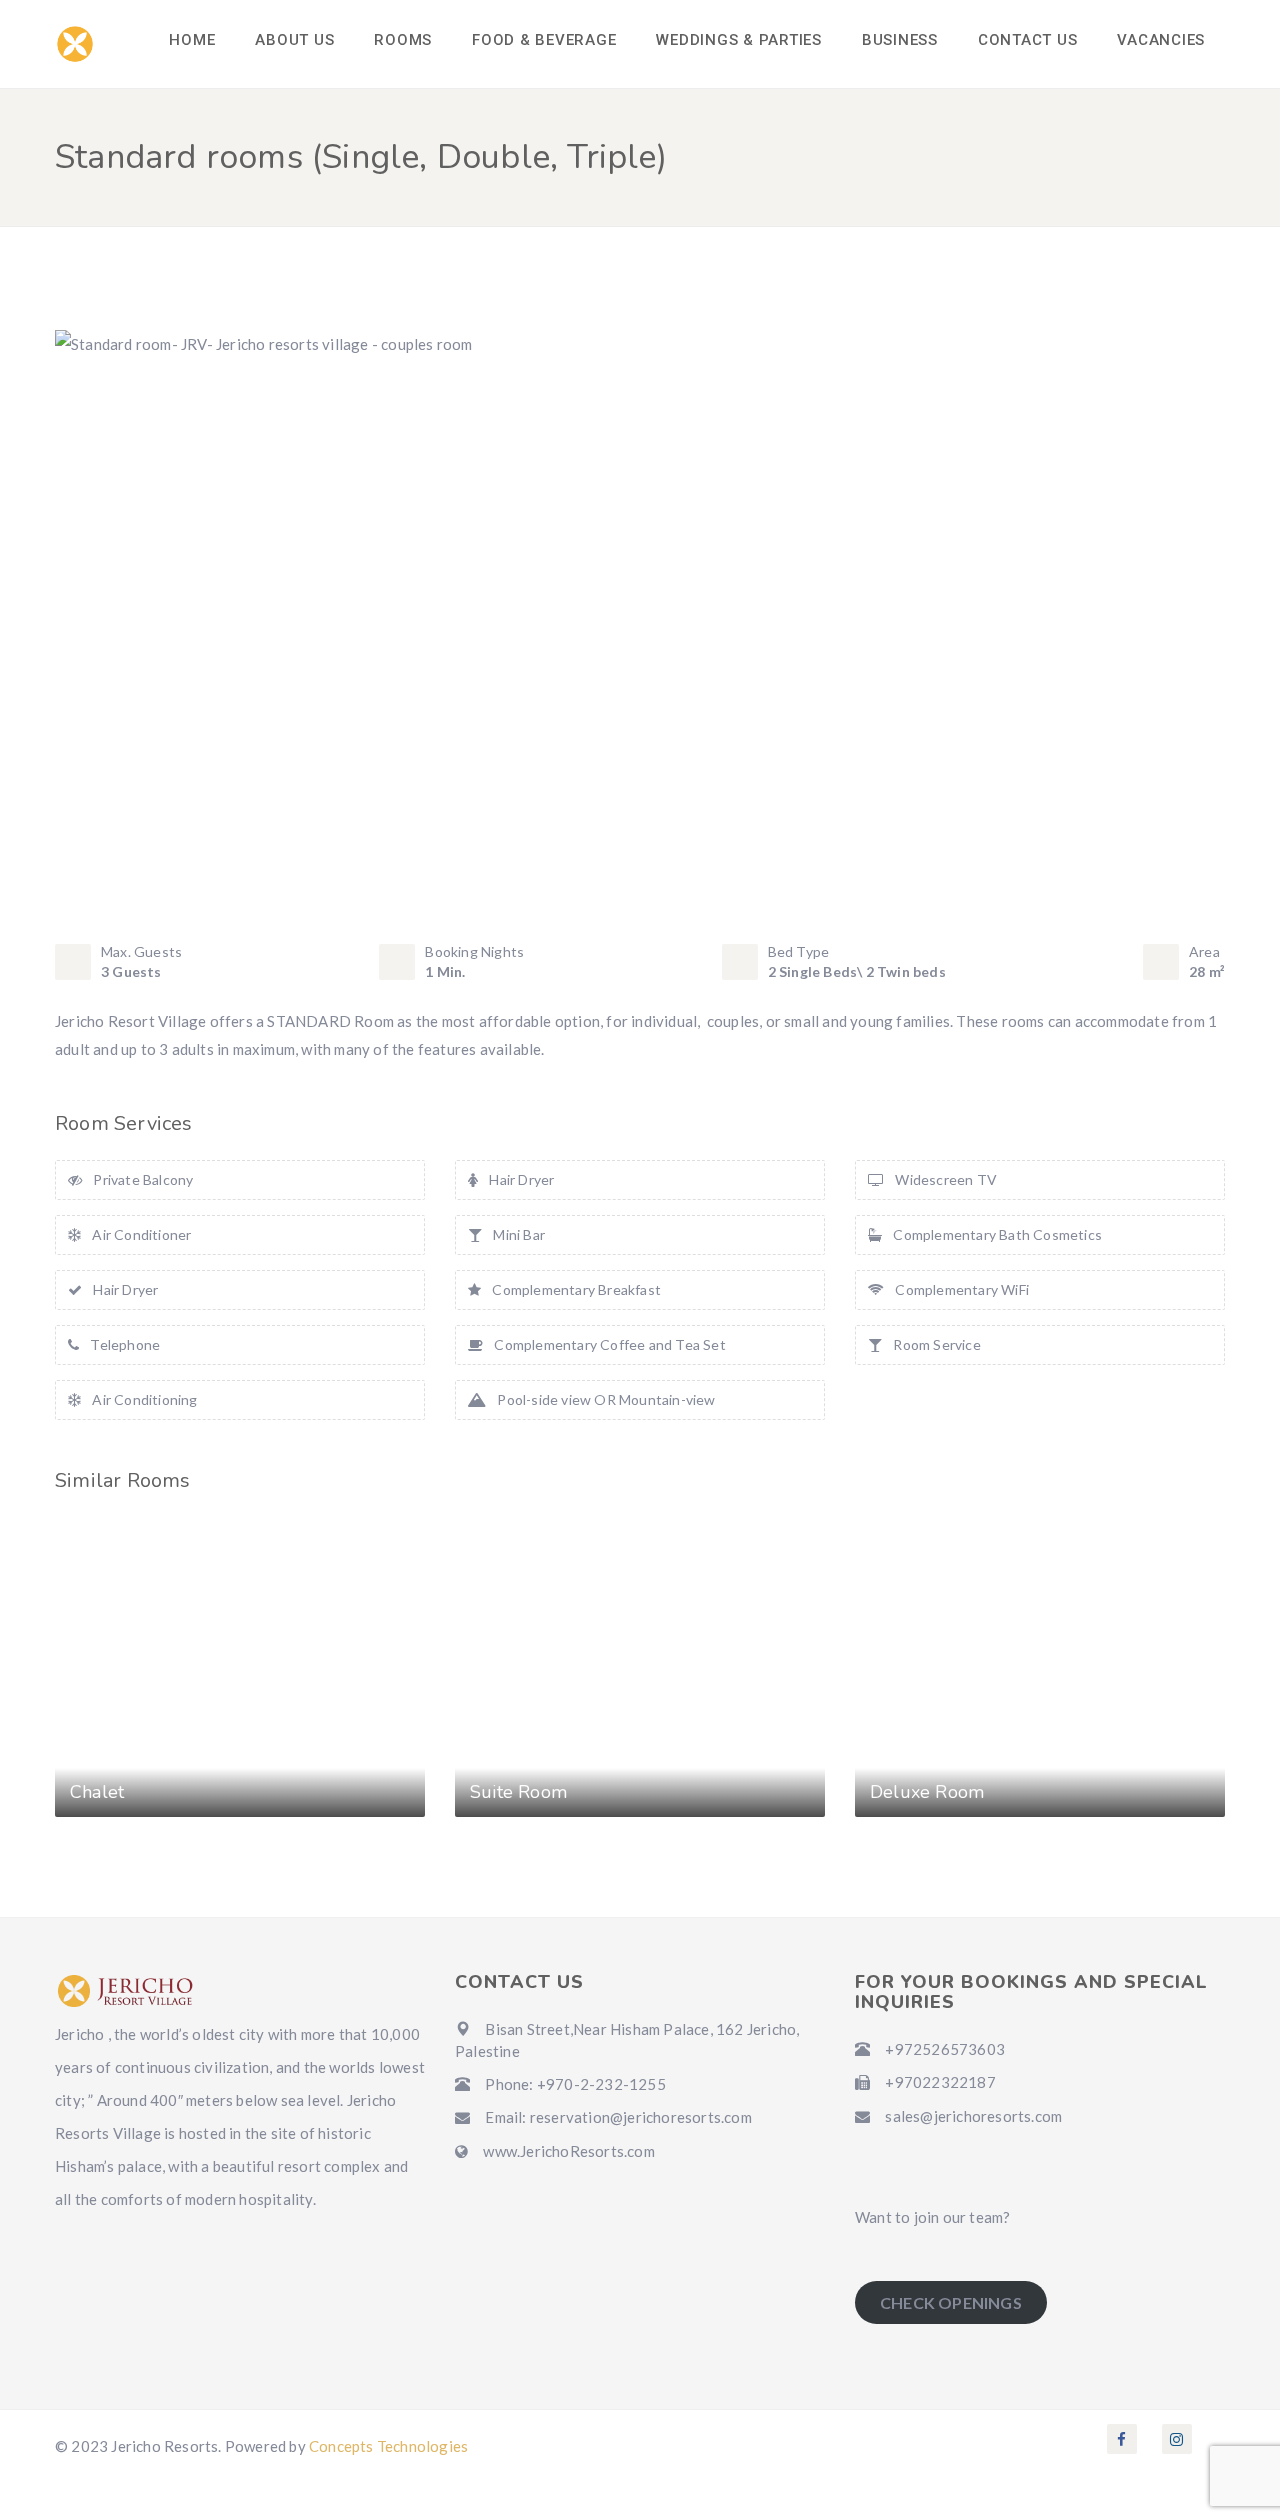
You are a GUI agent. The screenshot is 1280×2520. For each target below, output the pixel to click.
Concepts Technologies (388, 2446)
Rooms (403, 40)
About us (294, 40)
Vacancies (1161, 40)
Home (192, 40)
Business (900, 40)
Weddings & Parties (739, 40)
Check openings (951, 2302)
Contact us (1028, 40)
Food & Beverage (544, 40)
